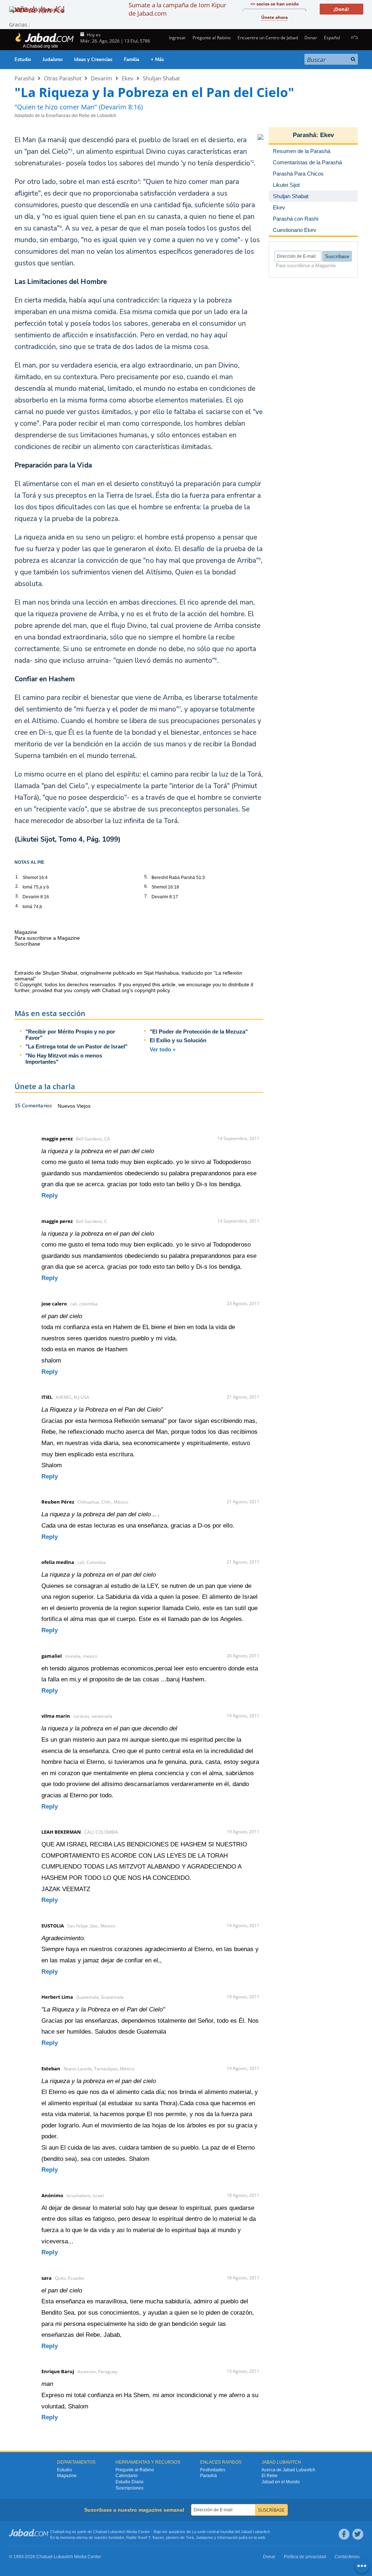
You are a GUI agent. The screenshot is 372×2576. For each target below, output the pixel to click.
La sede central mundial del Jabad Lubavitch (231, 2532)
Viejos (84, 1106)
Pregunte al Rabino (212, 38)
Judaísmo (52, 60)
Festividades (213, 2470)
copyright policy (152, 990)
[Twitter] (358, 2534)
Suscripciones (130, 2488)
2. (17, 886)
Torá (190, 2537)
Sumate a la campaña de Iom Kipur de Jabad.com (177, 9)
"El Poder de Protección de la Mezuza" (199, 1032)
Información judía (233, 2537)
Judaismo (204, 2537)
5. (146, 877)
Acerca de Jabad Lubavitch (288, 2470)
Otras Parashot (63, 78)
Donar (311, 38)
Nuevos (67, 1106)
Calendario (127, 2476)
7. (146, 896)
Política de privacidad (305, 2557)
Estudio (23, 60)
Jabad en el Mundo (281, 2482)
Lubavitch (117, 2532)
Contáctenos (347, 2557)
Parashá (25, 78)
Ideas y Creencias (93, 60)
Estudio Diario (130, 2482)
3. (17, 896)
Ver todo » (163, 1049)
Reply (50, 1195)
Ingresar (177, 38)
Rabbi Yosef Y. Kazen (145, 2537)
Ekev (128, 78)
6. (146, 886)
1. (17, 877)
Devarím (102, 78)
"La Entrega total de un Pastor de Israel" (76, 1046)
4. (17, 906)
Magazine (67, 2476)
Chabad (100, 2532)
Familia (132, 60)
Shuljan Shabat (161, 78)
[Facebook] (344, 2534)
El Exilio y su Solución (178, 1040)
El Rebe (270, 2476)
